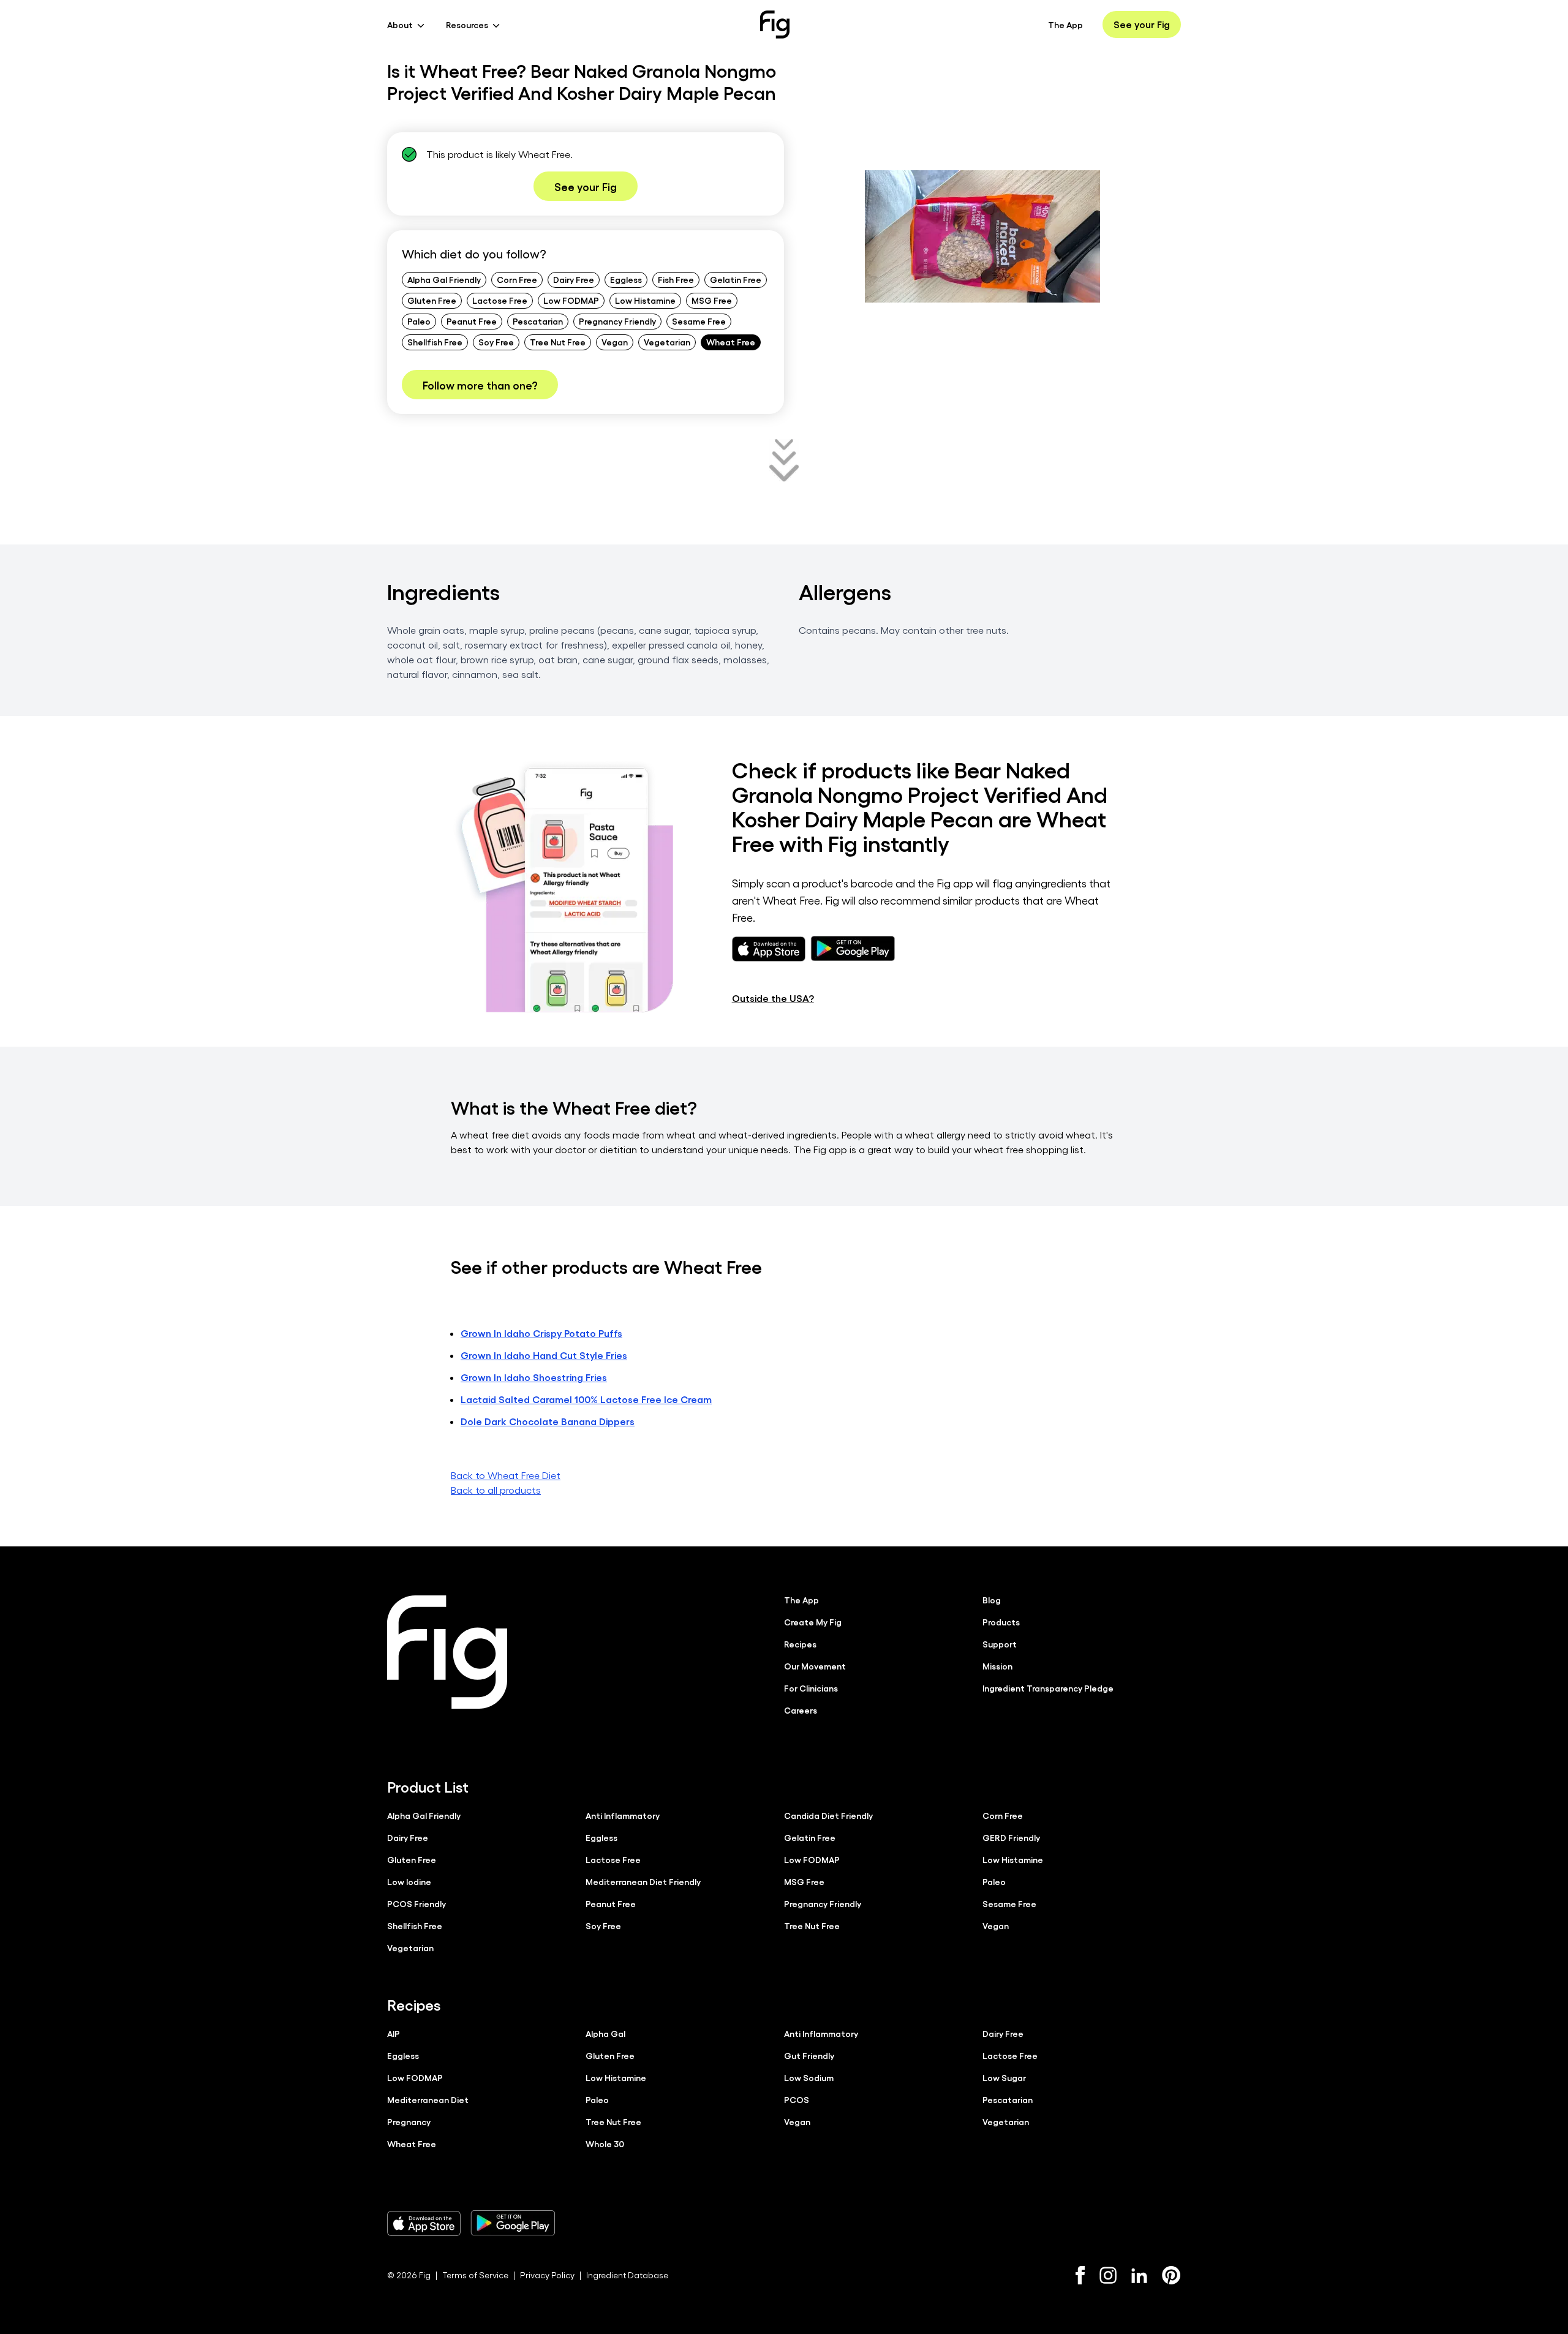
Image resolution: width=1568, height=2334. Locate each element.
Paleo (419, 321)
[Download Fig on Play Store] (513, 2223)
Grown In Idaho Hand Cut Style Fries (544, 1355)
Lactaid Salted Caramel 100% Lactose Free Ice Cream (586, 1399)
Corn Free (517, 279)
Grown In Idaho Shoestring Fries (534, 1377)
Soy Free (496, 342)
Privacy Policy (547, 2275)
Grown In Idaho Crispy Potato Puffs (541, 1333)
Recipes (800, 1644)
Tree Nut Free (558, 342)
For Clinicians (811, 1688)
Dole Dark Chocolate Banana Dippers (548, 1421)
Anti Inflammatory (623, 1815)
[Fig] (775, 24)
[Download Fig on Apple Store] (424, 2223)
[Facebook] (1080, 2275)
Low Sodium (809, 2077)
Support (1000, 1644)
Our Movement (815, 1666)
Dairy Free (574, 279)
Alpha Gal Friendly (444, 279)
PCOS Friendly (417, 1903)
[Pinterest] (1171, 2275)
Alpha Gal (605, 2033)
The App (1065, 24)
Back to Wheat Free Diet (506, 1475)
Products (1001, 1622)
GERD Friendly (1011, 1837)
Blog (992, 1600)
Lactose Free (500, 300)
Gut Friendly (809, 2055)
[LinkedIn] (1139, 2276)
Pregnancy (409, 2121)
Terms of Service (475, 2275)
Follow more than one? (480, 385)
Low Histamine (645, 300)
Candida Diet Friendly (828, 1815)
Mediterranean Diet (428, 2099)
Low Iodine (409, 1881)
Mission (997, 1666)
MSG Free (712, 300)
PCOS (797, 2099)
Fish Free (676, 279)
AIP (394, 2033)
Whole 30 (605, 2144)
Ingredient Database (627, 2275)
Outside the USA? (773, 998)
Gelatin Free (736, 279)
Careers (801, 1710)
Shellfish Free (435, 342)
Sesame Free (699, 321)
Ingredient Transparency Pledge (1048, 1688)
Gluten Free (432, 300)
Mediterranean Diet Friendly (643, 1881)
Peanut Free (472, 321)
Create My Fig (813, 1622)
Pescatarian (538, 321)
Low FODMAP (571, 300)
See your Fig (1142, 24)
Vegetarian (667, 342)
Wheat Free (731, 342)
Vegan (615, 342)
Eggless (626, 279)
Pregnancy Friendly (617, 321)
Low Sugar (1004, 2077)
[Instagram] (1108, 2275)
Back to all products (496, 1490)
